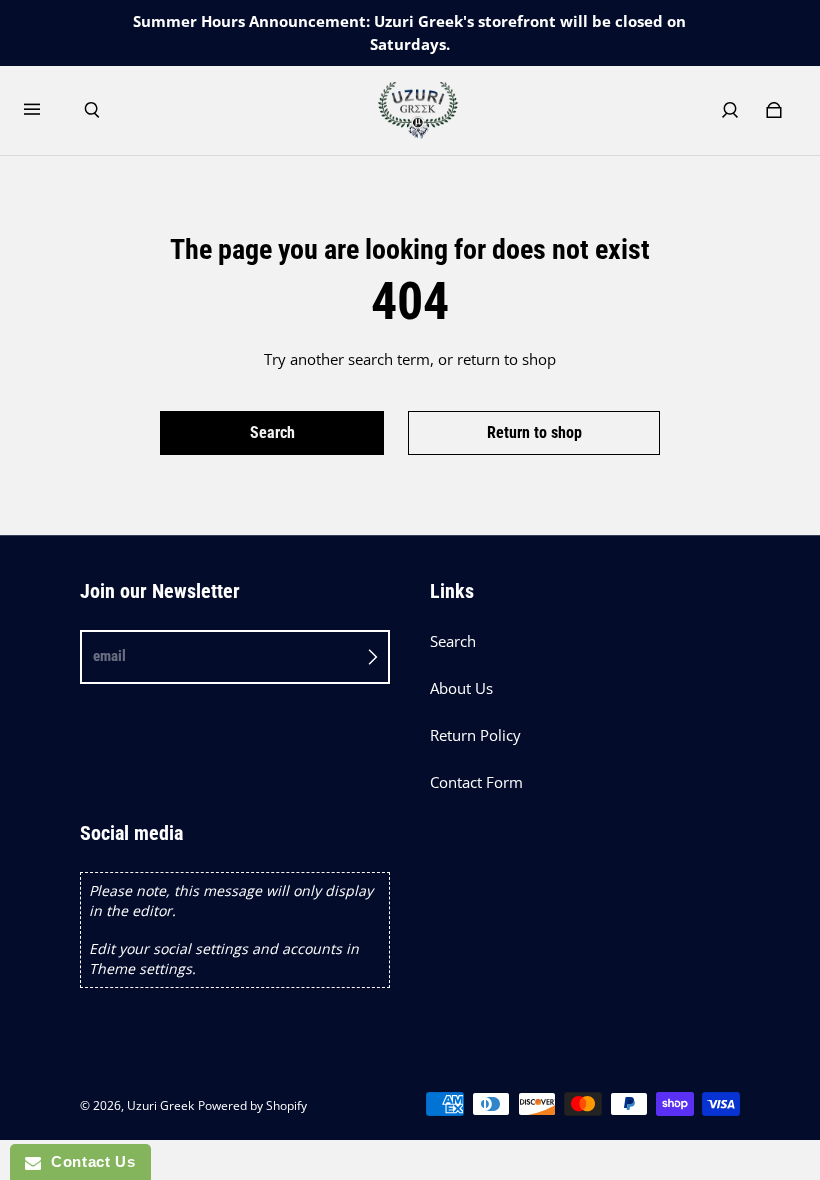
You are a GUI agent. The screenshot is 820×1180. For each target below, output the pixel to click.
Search (453, 641)
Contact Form (476, 782)
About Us (461, 688)
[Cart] (774, 110)
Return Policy (475, 735)
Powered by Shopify (252, 1105)
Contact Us (88, 1161)
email (109, 656)
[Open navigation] (46, 110)
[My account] (730, 110)
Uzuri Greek (160, 1105)
